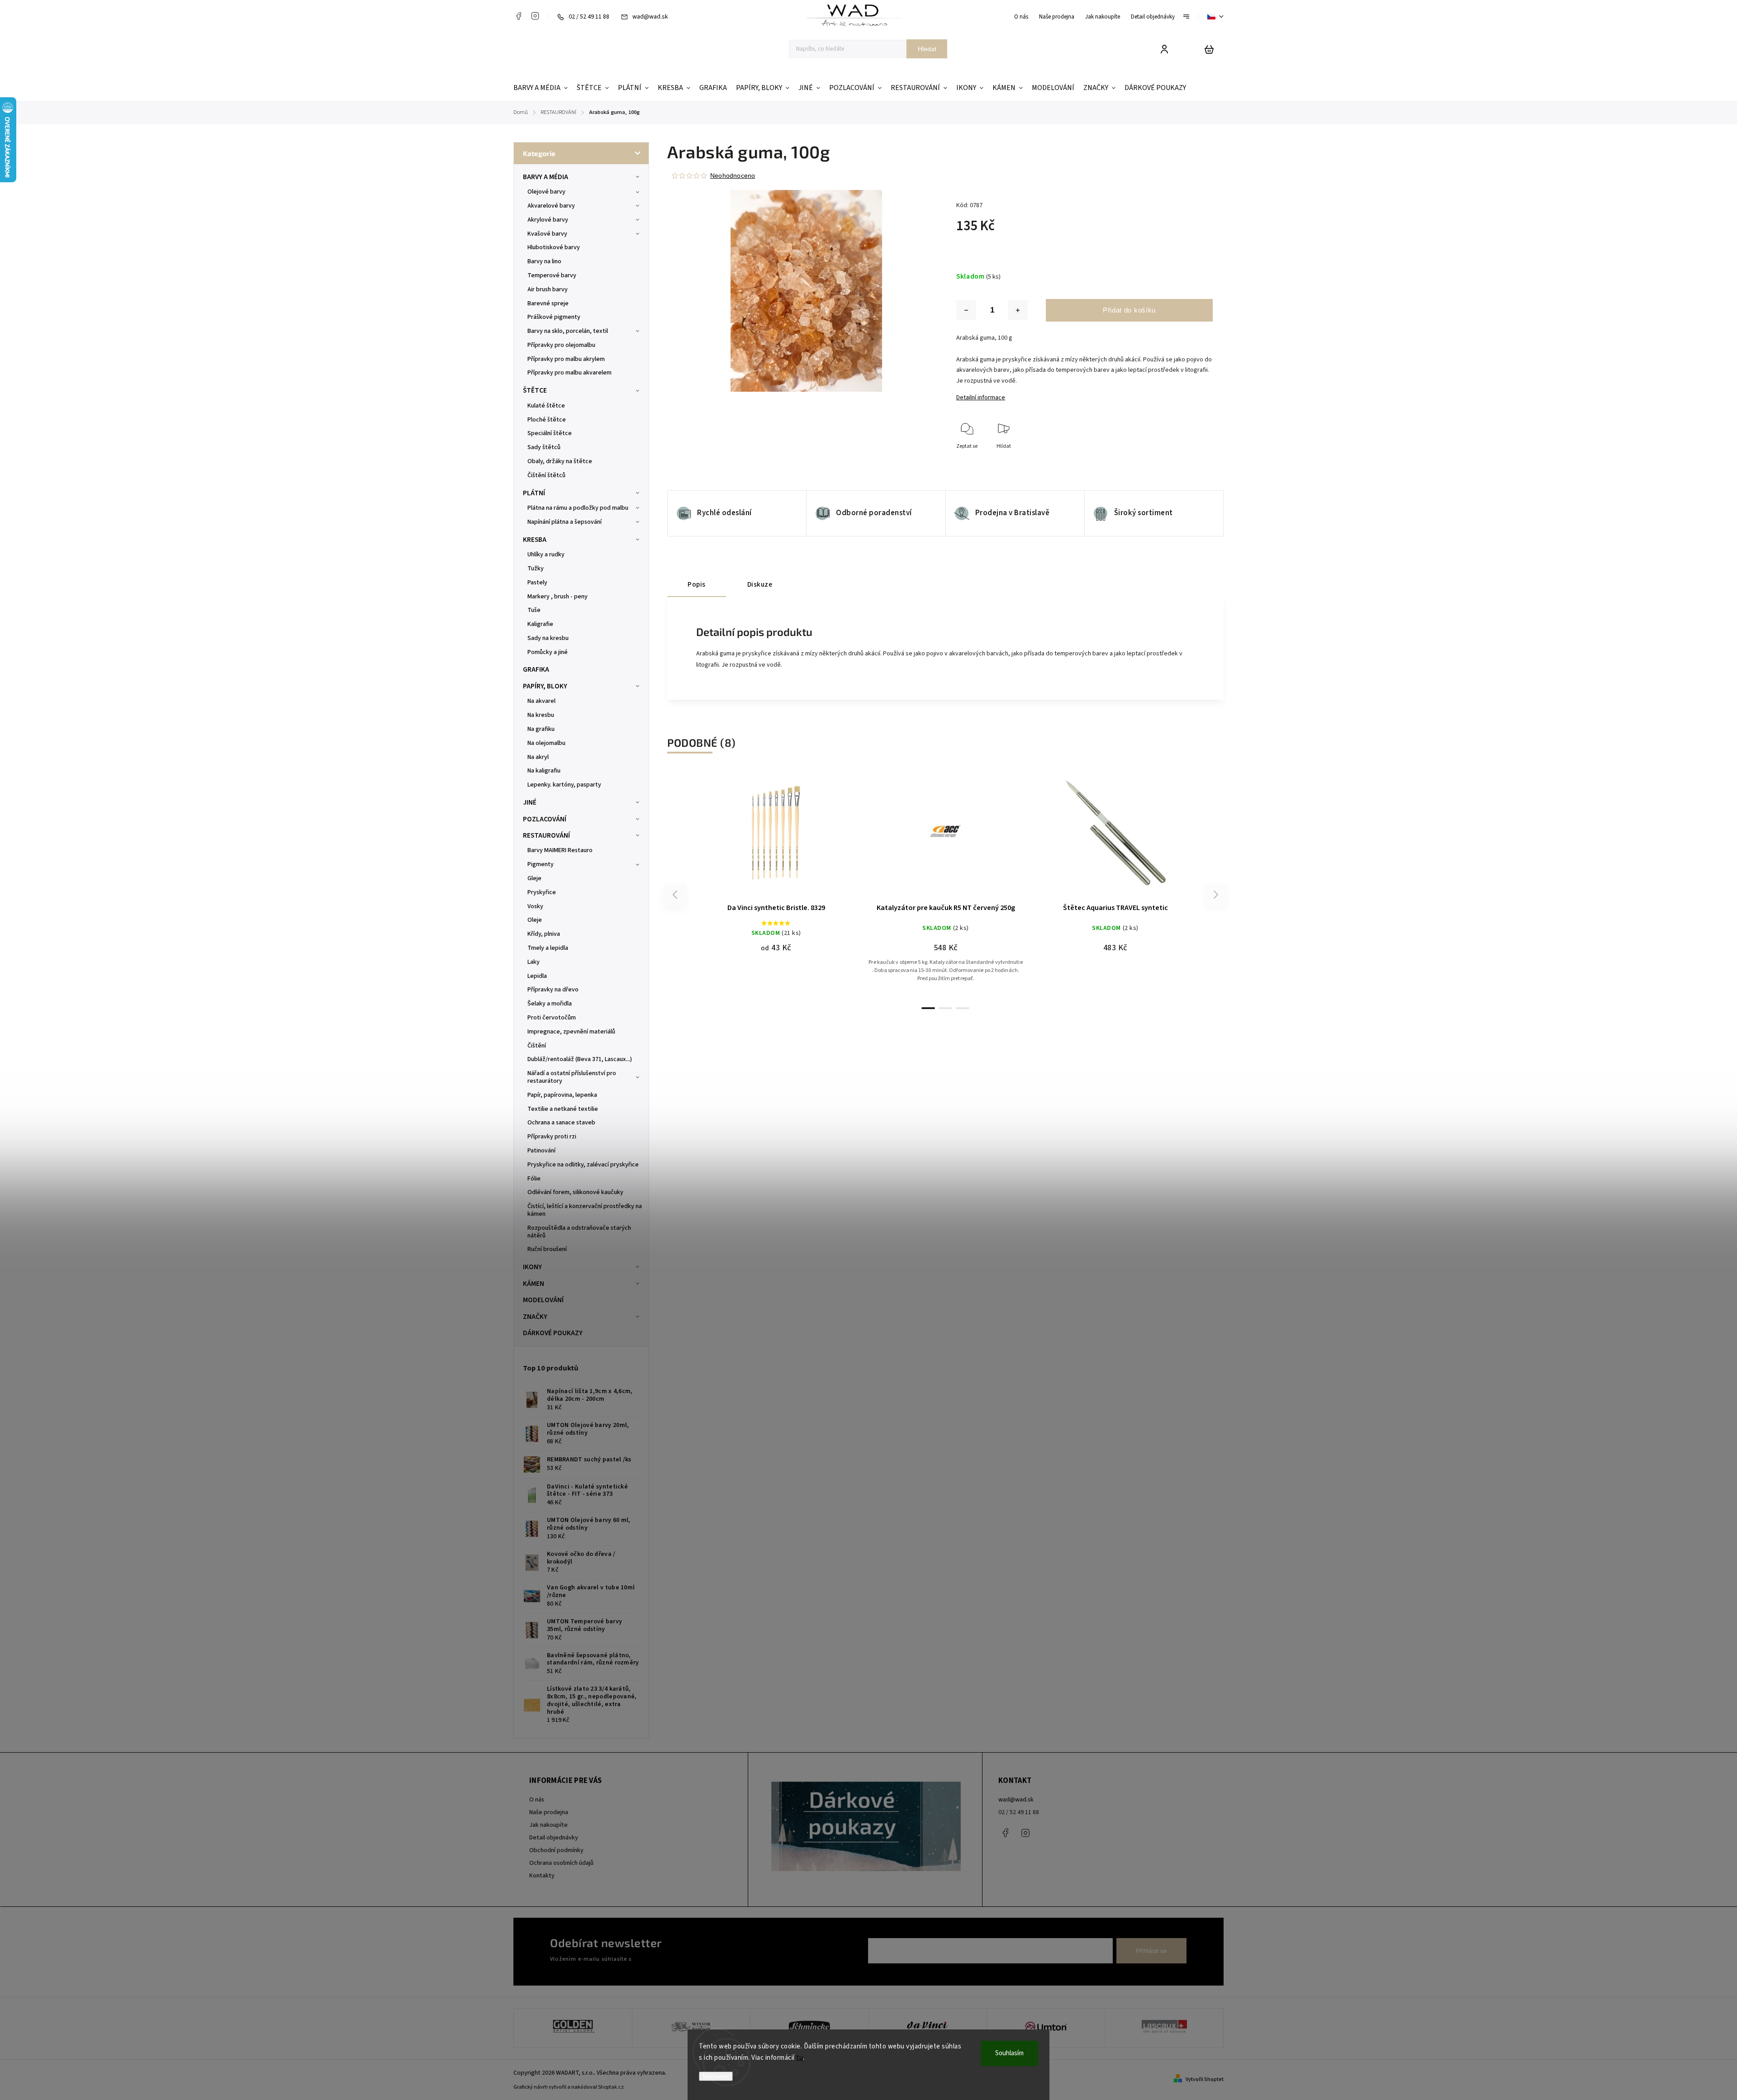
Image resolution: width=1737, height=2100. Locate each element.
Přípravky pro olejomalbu (561, 345)
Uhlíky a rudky (546, 555)
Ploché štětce (547, 420)
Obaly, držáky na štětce (560, 461)
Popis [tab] (697, 584)
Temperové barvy (552, 275)
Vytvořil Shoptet (1205, 2079)
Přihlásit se (1151, 1951)
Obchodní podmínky (556, 1850)
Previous (676, 895)
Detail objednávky (1153, 17)
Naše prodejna (1057, 17)
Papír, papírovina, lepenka (562, 1095)
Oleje (535, 920)
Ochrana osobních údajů (561, 1863)
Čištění (537, 1046)
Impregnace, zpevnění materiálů (571, 1032)
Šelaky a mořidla (550, 1004)
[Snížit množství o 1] (966, 310)
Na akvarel (541, 701)
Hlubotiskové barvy (554, 247)
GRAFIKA (536, 669)
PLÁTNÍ (534, 493)
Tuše (534, 610)
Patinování (541, 1151)
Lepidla (537, 976)
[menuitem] (543, 88)
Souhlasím (1009, 2053)
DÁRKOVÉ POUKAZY (553, 1333)
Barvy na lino (544, 261)
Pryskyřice (542, 892)
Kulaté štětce (546, 406)
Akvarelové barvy (551, 206)
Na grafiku (541, 729)
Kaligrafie (540, 624)
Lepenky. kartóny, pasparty (564, 785)
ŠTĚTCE (535, 390)
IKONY (532, 1267)
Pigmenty (541, 864)
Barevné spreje (548, 303)
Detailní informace (981, 398)
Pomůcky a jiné (548, 652)
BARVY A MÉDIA (546, 177)
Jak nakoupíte (1103, 17)
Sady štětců (544, 447)
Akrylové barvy (548, 220)
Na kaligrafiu (544, 771)
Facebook (518, 16)
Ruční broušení (547, 1249)
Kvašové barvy (547, 234)
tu (800, 2058)
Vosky (535, 906)
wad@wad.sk (1016, 1800)
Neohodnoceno (733, 175)
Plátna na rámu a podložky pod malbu (578, 508)
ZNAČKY (535, 1317)
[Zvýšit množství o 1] (1018, 310)
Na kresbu (541, 715)
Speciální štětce (550, 433)
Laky (534, 962)
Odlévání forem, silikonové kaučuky (575, 1192)
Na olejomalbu (546, 743)
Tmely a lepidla (548, 948)
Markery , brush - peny (558, 597)
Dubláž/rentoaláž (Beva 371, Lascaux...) (580, 1059)
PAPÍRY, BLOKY (545, 686)
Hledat (927, 49)
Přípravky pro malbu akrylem (566, 359)
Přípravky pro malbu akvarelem (570, 373)
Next (1216, 895)
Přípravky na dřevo (553, 990)
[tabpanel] (776, 866)
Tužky (536, 569)
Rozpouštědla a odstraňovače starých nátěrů (579, 1232)
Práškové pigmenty (554, 317)
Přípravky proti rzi (552, 1137)
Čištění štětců (546, 475)
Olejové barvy (546, 192)
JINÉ (530, 802)
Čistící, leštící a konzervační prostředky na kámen (585, 1210)
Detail (798, 837)
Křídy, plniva (544, 934)
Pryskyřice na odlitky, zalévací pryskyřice (583, 1165)
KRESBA (535, 540)
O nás (1021, 17)
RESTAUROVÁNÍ (546, 835)
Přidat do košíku (1129, 310)
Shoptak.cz (611, 2087)
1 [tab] (928, 1008)
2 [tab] (945, 1008)
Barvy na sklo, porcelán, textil (568, 331)
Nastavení (716, 2076)
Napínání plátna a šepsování (565, 522)
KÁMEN (534, 1284)
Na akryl (538, 757)
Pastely (537, 583)
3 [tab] (963, 1008)
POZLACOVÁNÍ (545, 819)
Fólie (534, 1179)
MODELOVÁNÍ (543, 1300)
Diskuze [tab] (760, 584)
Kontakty (542, 1876)
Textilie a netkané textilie (563, 1109)
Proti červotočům (552, 1018)
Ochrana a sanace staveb (561, 1123)
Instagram (535, 16)
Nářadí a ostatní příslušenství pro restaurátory (572, 1077)
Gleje (534, 878)
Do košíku (755, 837)
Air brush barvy (548, 289)
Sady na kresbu (548, 638)
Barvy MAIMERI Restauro (560, 850)
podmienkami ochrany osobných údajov (684, 1959)
